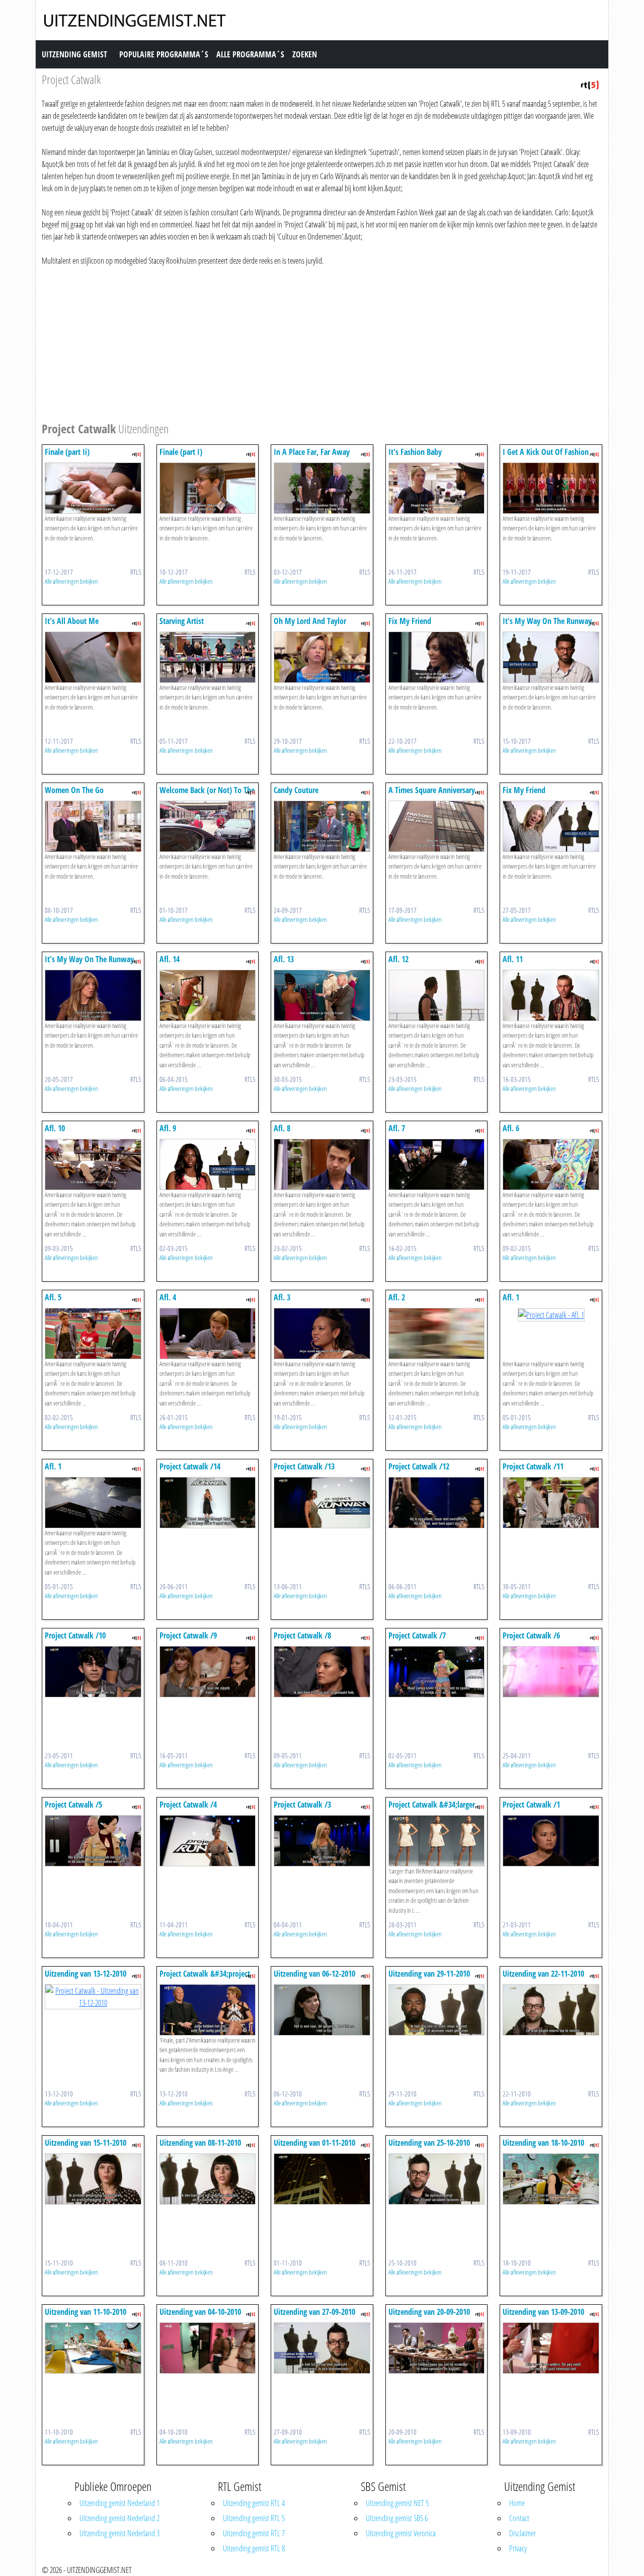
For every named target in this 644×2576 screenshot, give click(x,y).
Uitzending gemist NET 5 (397, 2503)
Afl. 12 (398, 959)
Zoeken (305, 54)
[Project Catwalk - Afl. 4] (208, 1333)
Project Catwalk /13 (304, 1466)
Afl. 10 (55, 1128)
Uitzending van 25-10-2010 (429, 2143)
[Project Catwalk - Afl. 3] (322, 1333)
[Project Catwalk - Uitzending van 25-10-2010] (437, 2178)
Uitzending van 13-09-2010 (543, 2312)
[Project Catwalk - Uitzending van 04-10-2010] (208, 2347)
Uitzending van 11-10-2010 (86, 2312)
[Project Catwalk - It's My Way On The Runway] (551, 656)
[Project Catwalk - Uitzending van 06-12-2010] (322, 2009)
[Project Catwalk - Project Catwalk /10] (93, 1671)
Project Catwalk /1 (531, 1805)
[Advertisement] (322, 342)
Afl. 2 (397, 1297)
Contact (519, 2518)
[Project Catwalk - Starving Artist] (208, 656)
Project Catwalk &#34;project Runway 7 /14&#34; (205, 1978)
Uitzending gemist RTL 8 (254, 2548)
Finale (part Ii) (67, 452)
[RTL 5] (590, 84)
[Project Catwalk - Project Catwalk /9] (208, 1671)
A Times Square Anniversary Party (432, 795)
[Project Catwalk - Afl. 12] (437, 994)
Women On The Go (74, 790)
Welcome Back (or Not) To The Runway (207, 795)
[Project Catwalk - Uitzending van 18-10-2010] (551, 2178)
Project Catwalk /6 (531, 1635)
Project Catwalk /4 (188, 1805)
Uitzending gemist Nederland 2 (119, 2518)
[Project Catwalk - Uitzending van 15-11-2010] (93, 2178)
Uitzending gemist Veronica (401, 2533)
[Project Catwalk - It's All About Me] (93, 656)
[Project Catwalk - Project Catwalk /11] (551, 1502)
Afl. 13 (284, 959)
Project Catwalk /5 (73, 1805)
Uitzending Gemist (74, 54)
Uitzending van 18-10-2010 (543, 2143)
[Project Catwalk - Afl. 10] (93, 1163)
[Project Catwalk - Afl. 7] (437, 1163)
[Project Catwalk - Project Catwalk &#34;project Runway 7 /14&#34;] (208, 2009)
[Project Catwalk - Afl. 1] (551, 1314)
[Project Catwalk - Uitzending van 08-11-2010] (208, 2178)
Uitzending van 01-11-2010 (314, 2143)
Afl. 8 (282, 1128)
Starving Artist (182, 621)
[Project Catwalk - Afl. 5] (93, 1333)
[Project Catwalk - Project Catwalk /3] (322, 1840)
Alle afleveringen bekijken (71, 581)
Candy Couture (296, 790)
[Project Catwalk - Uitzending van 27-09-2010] (322, 2347)
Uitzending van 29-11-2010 (429, 1974)
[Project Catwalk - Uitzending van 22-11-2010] (551, 2009)
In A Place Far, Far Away (312, 452)
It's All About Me (72, 621)
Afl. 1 (511, 1297)
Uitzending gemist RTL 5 (254, 2518)
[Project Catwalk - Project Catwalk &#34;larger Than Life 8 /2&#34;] (437, 1840)
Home (517, 2503)
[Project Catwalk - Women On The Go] (93, 825)
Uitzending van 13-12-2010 (86, 1974)
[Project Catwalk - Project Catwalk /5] (93, 1840)
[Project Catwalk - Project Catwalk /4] (208, 1840)
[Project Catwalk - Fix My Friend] (437, 656)
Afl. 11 (513, 959)
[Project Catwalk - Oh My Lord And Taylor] (322, 656)
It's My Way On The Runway (547, 621)
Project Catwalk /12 (419, 1466)
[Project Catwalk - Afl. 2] (437, 1333)
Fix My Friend (410, 621)
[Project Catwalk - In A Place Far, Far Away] (322, 487)
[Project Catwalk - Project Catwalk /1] (551, 1840)
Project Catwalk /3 (302, 1805)
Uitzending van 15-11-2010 (86, 2143)
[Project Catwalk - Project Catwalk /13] (322, 1502)
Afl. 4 (168, 1297)
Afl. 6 (511, 1128)
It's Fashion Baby (415, 452)
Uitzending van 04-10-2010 (200, 2312)
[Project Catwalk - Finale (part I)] (208, 487)
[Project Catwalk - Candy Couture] (322, 825)
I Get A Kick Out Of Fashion (546, 452)
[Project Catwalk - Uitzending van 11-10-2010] (93, 2347)
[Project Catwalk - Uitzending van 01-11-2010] (322, 2178)
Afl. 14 (170, 959)
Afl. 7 (397, 1128)
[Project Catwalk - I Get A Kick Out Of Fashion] (551, 487)
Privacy (518, 2548)
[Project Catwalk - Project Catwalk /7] (437, 1671)
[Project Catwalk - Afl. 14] (208, 994)
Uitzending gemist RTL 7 (254, 2533)
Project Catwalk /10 (75, 1635)
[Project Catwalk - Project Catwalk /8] (322, 1671)
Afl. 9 (168, 1128)
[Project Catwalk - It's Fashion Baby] (437, 487)
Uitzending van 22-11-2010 (543, 1974)
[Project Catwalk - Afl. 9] (208, 1163)
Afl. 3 (282, 1297)
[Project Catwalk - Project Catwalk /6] (551, 1671)
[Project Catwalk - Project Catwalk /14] (208, 1502)
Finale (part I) (181, 452)
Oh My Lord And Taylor (310, 621)
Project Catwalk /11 (533, 1466)
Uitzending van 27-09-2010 (314, 2312)
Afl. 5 (53, 1297)
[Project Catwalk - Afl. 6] (551, 1163)
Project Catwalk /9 (188, 1635)
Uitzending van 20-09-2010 (429, 2312)
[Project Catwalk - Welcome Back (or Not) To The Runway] (208, 825)
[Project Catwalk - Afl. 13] (322, 994)
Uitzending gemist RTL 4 (254, 2503)
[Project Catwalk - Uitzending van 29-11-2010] (437, 2009)
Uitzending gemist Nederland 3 (119, 2533)
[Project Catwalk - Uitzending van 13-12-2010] (93, 1996)
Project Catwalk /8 (302, 1635)
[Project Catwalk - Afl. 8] (322, 1163)
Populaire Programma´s (164, 54)
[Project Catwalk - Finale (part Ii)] (93, 487)
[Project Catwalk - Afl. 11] (551, 994)
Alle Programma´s (250, 54)
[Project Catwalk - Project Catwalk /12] (437, 1502)
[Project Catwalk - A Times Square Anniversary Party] (437, 825)
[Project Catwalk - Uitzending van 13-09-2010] (551, 2347)
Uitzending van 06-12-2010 (314, 1974)
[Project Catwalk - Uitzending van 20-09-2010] (437, 2347)
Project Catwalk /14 (190, 1466)
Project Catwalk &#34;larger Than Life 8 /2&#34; (432, 1809)
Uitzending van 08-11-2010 (200, 2143)
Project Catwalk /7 (417, 1635)
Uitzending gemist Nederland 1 (119, 2503)
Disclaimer (522, 2533)
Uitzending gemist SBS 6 (397, 2518)
